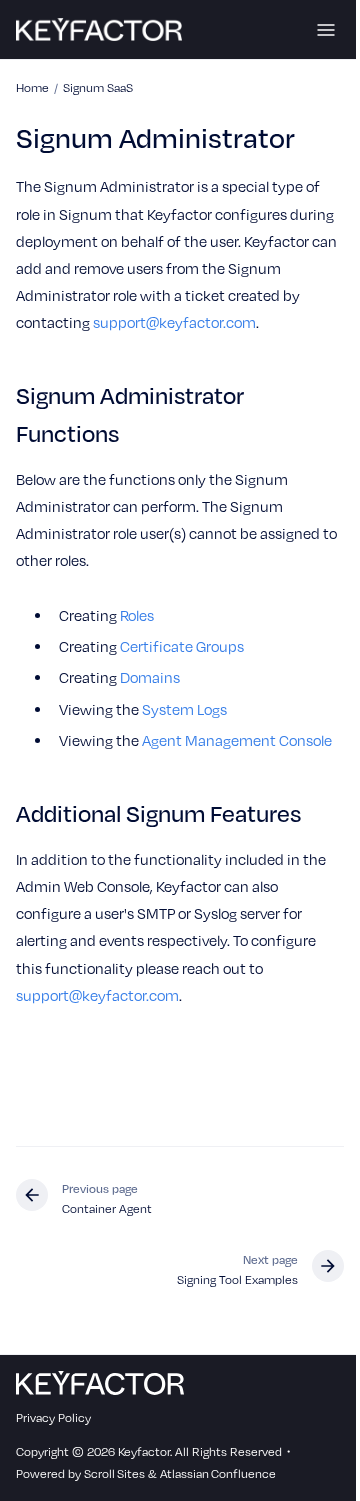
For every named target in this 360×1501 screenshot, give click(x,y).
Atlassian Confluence (218, 1473)
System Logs (184, 709)
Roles (137, 615)
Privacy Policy (53, 1417)
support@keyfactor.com (174, 322)
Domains (150, 677)
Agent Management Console (237, 740)
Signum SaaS (98, 87)
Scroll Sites (114, 1473)
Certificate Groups (182, 646)
